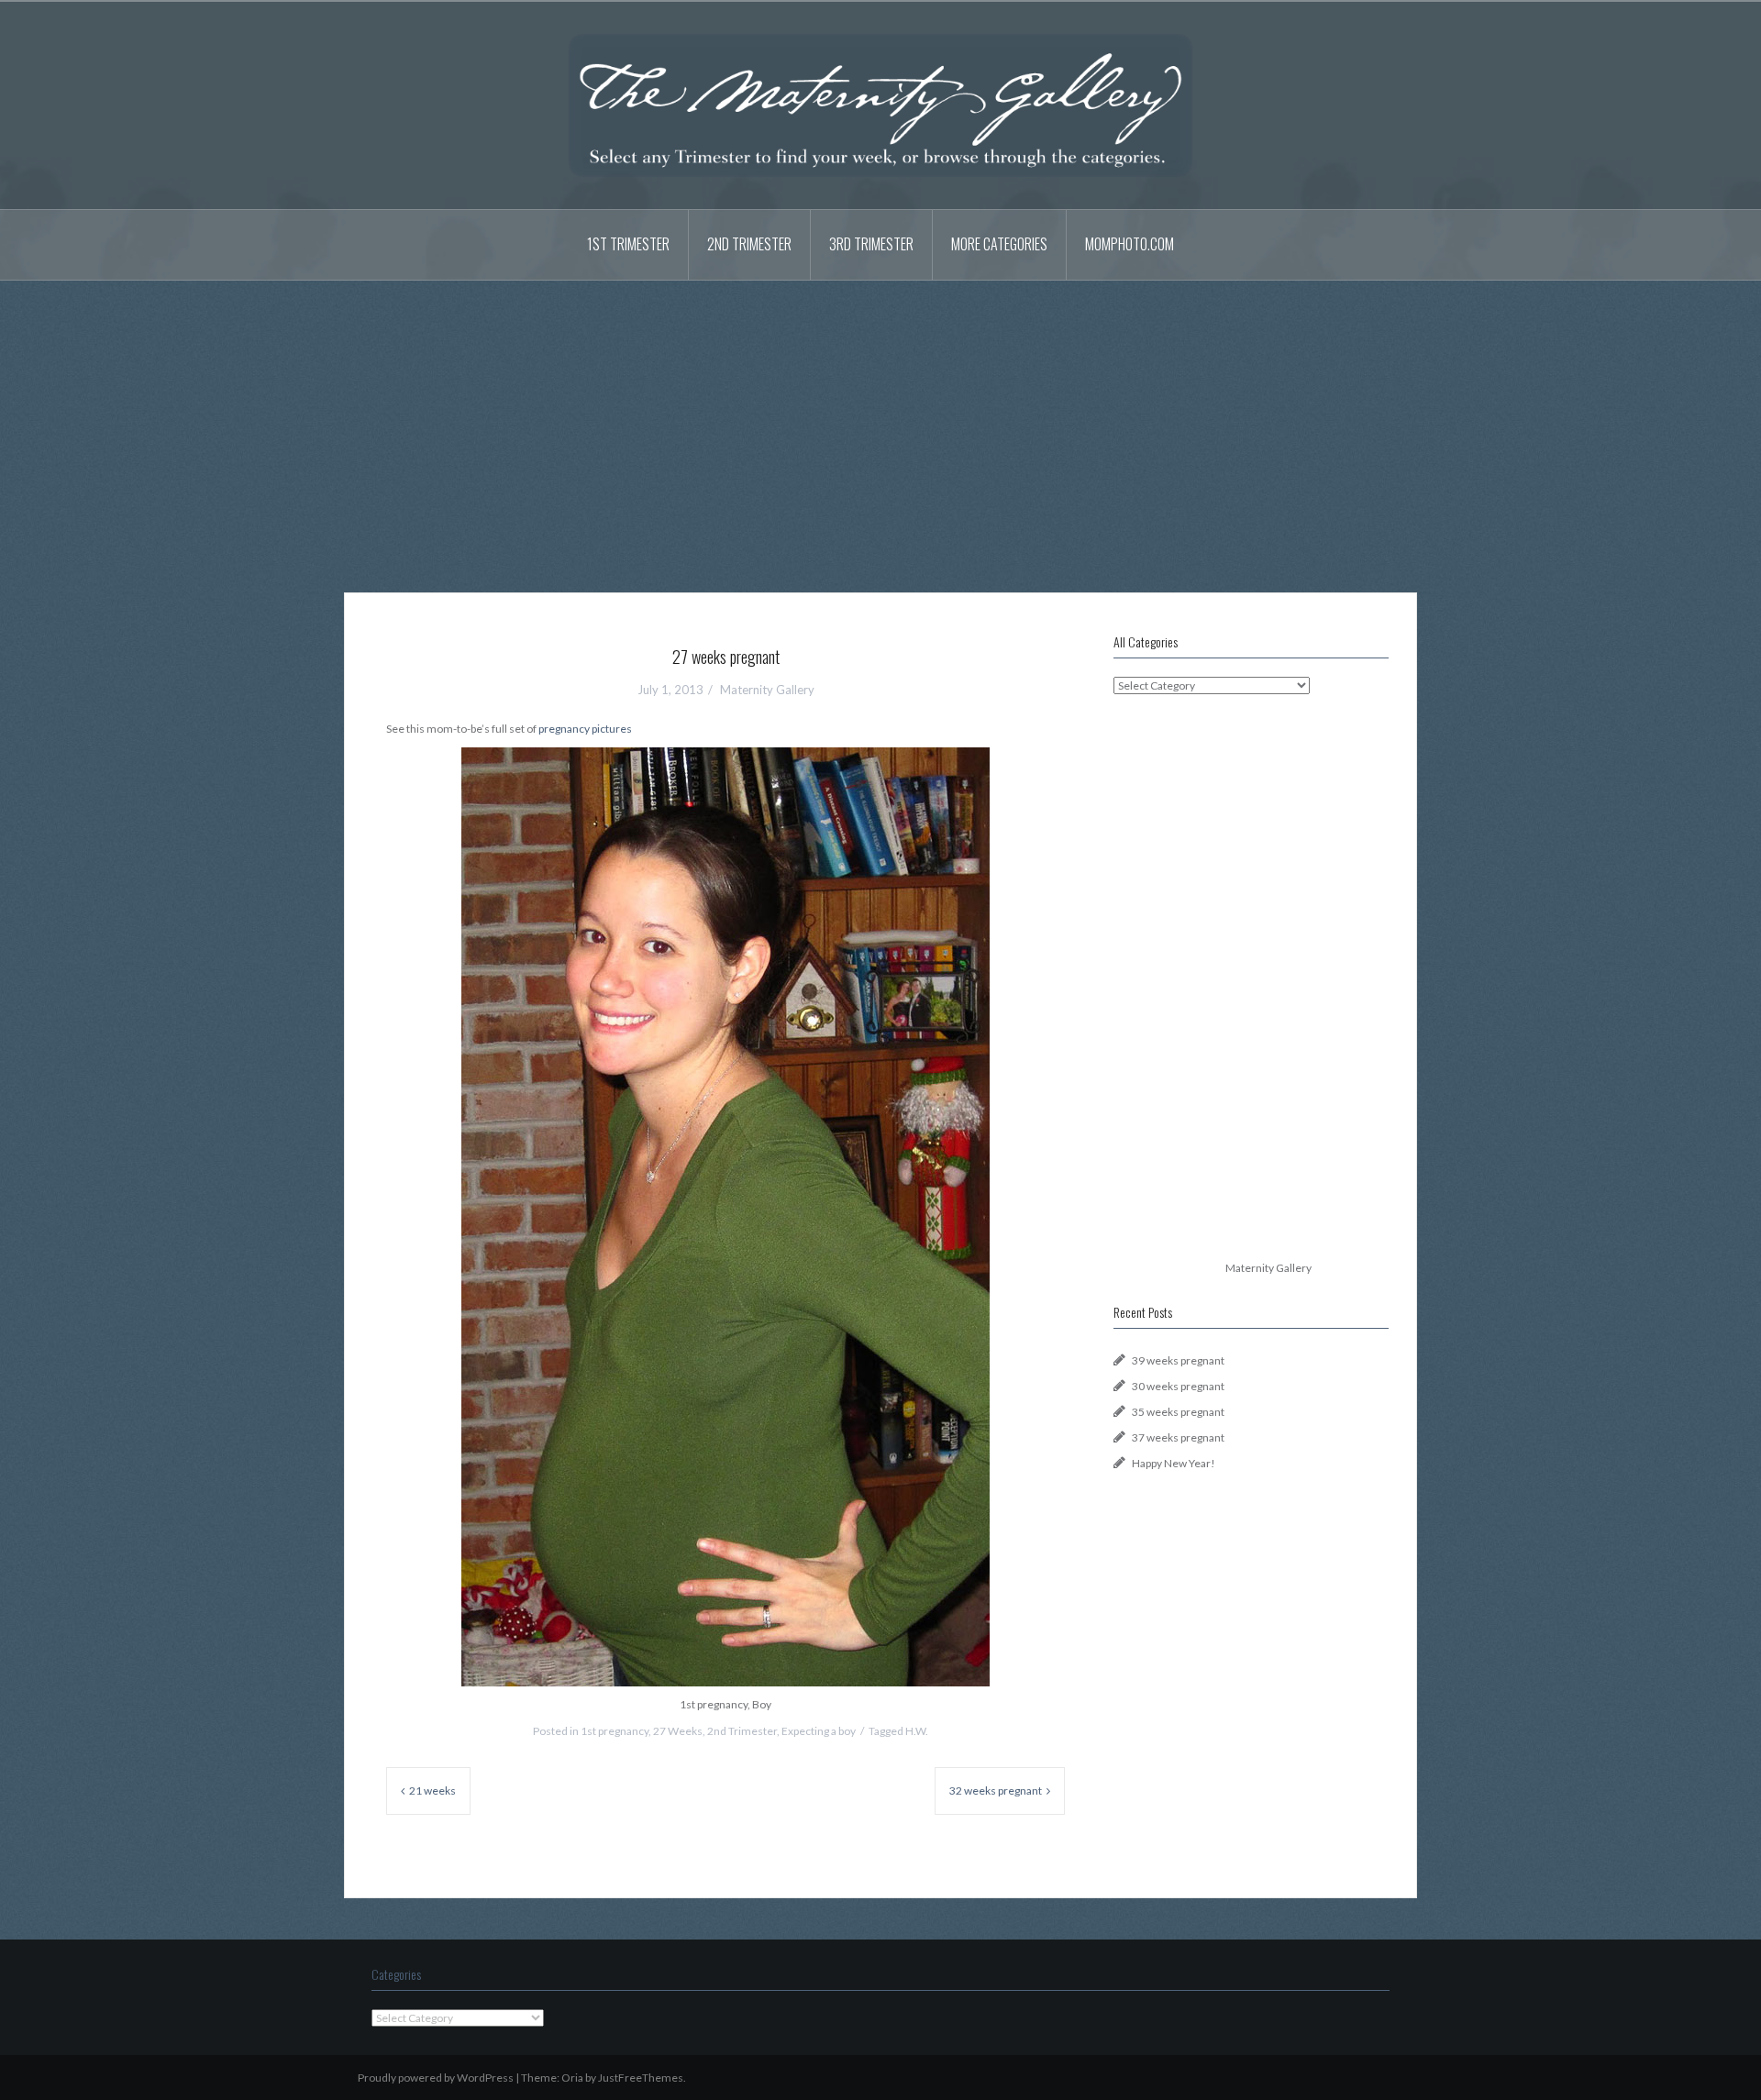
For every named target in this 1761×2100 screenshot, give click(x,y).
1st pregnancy (615, 1731)
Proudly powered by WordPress (436, 2078)
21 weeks (432, 1791)
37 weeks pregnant (1178, 1437)
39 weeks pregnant (1178, 1360)
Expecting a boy (819, 1731)
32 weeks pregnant (996, 1791)
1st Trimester (628, 244)
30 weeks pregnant (1178, 1386)
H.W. (917, 1731)
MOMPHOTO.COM (1130, 244)
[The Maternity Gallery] (880, 104)
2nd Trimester (749, 244)
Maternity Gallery (767, 690)
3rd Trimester (871, 244)
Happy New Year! (1174, 1463)
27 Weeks (678, 1731)
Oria (572, 2078)
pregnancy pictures (585, 729)
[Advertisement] (880, 423)
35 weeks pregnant (1178, 1412)
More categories (999, 244)
